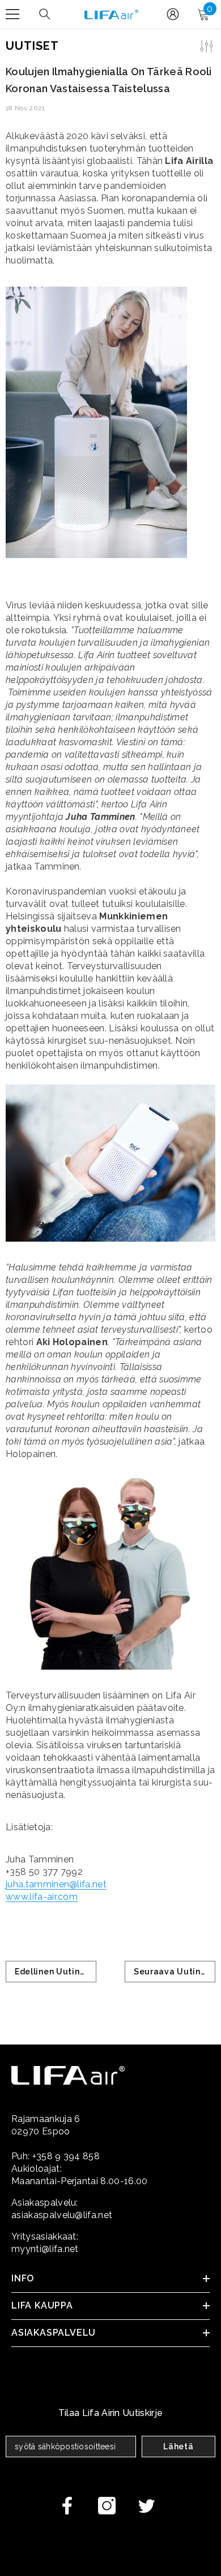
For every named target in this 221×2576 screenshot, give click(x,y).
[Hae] (45, 14)
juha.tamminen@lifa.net (56, 1884)
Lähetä (178, 2447)
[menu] (12, 14)
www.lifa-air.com (42, 1897)
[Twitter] (146, 2506)
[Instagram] (107, 2506)
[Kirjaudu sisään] (173, 14)
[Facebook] (67, 2506)
